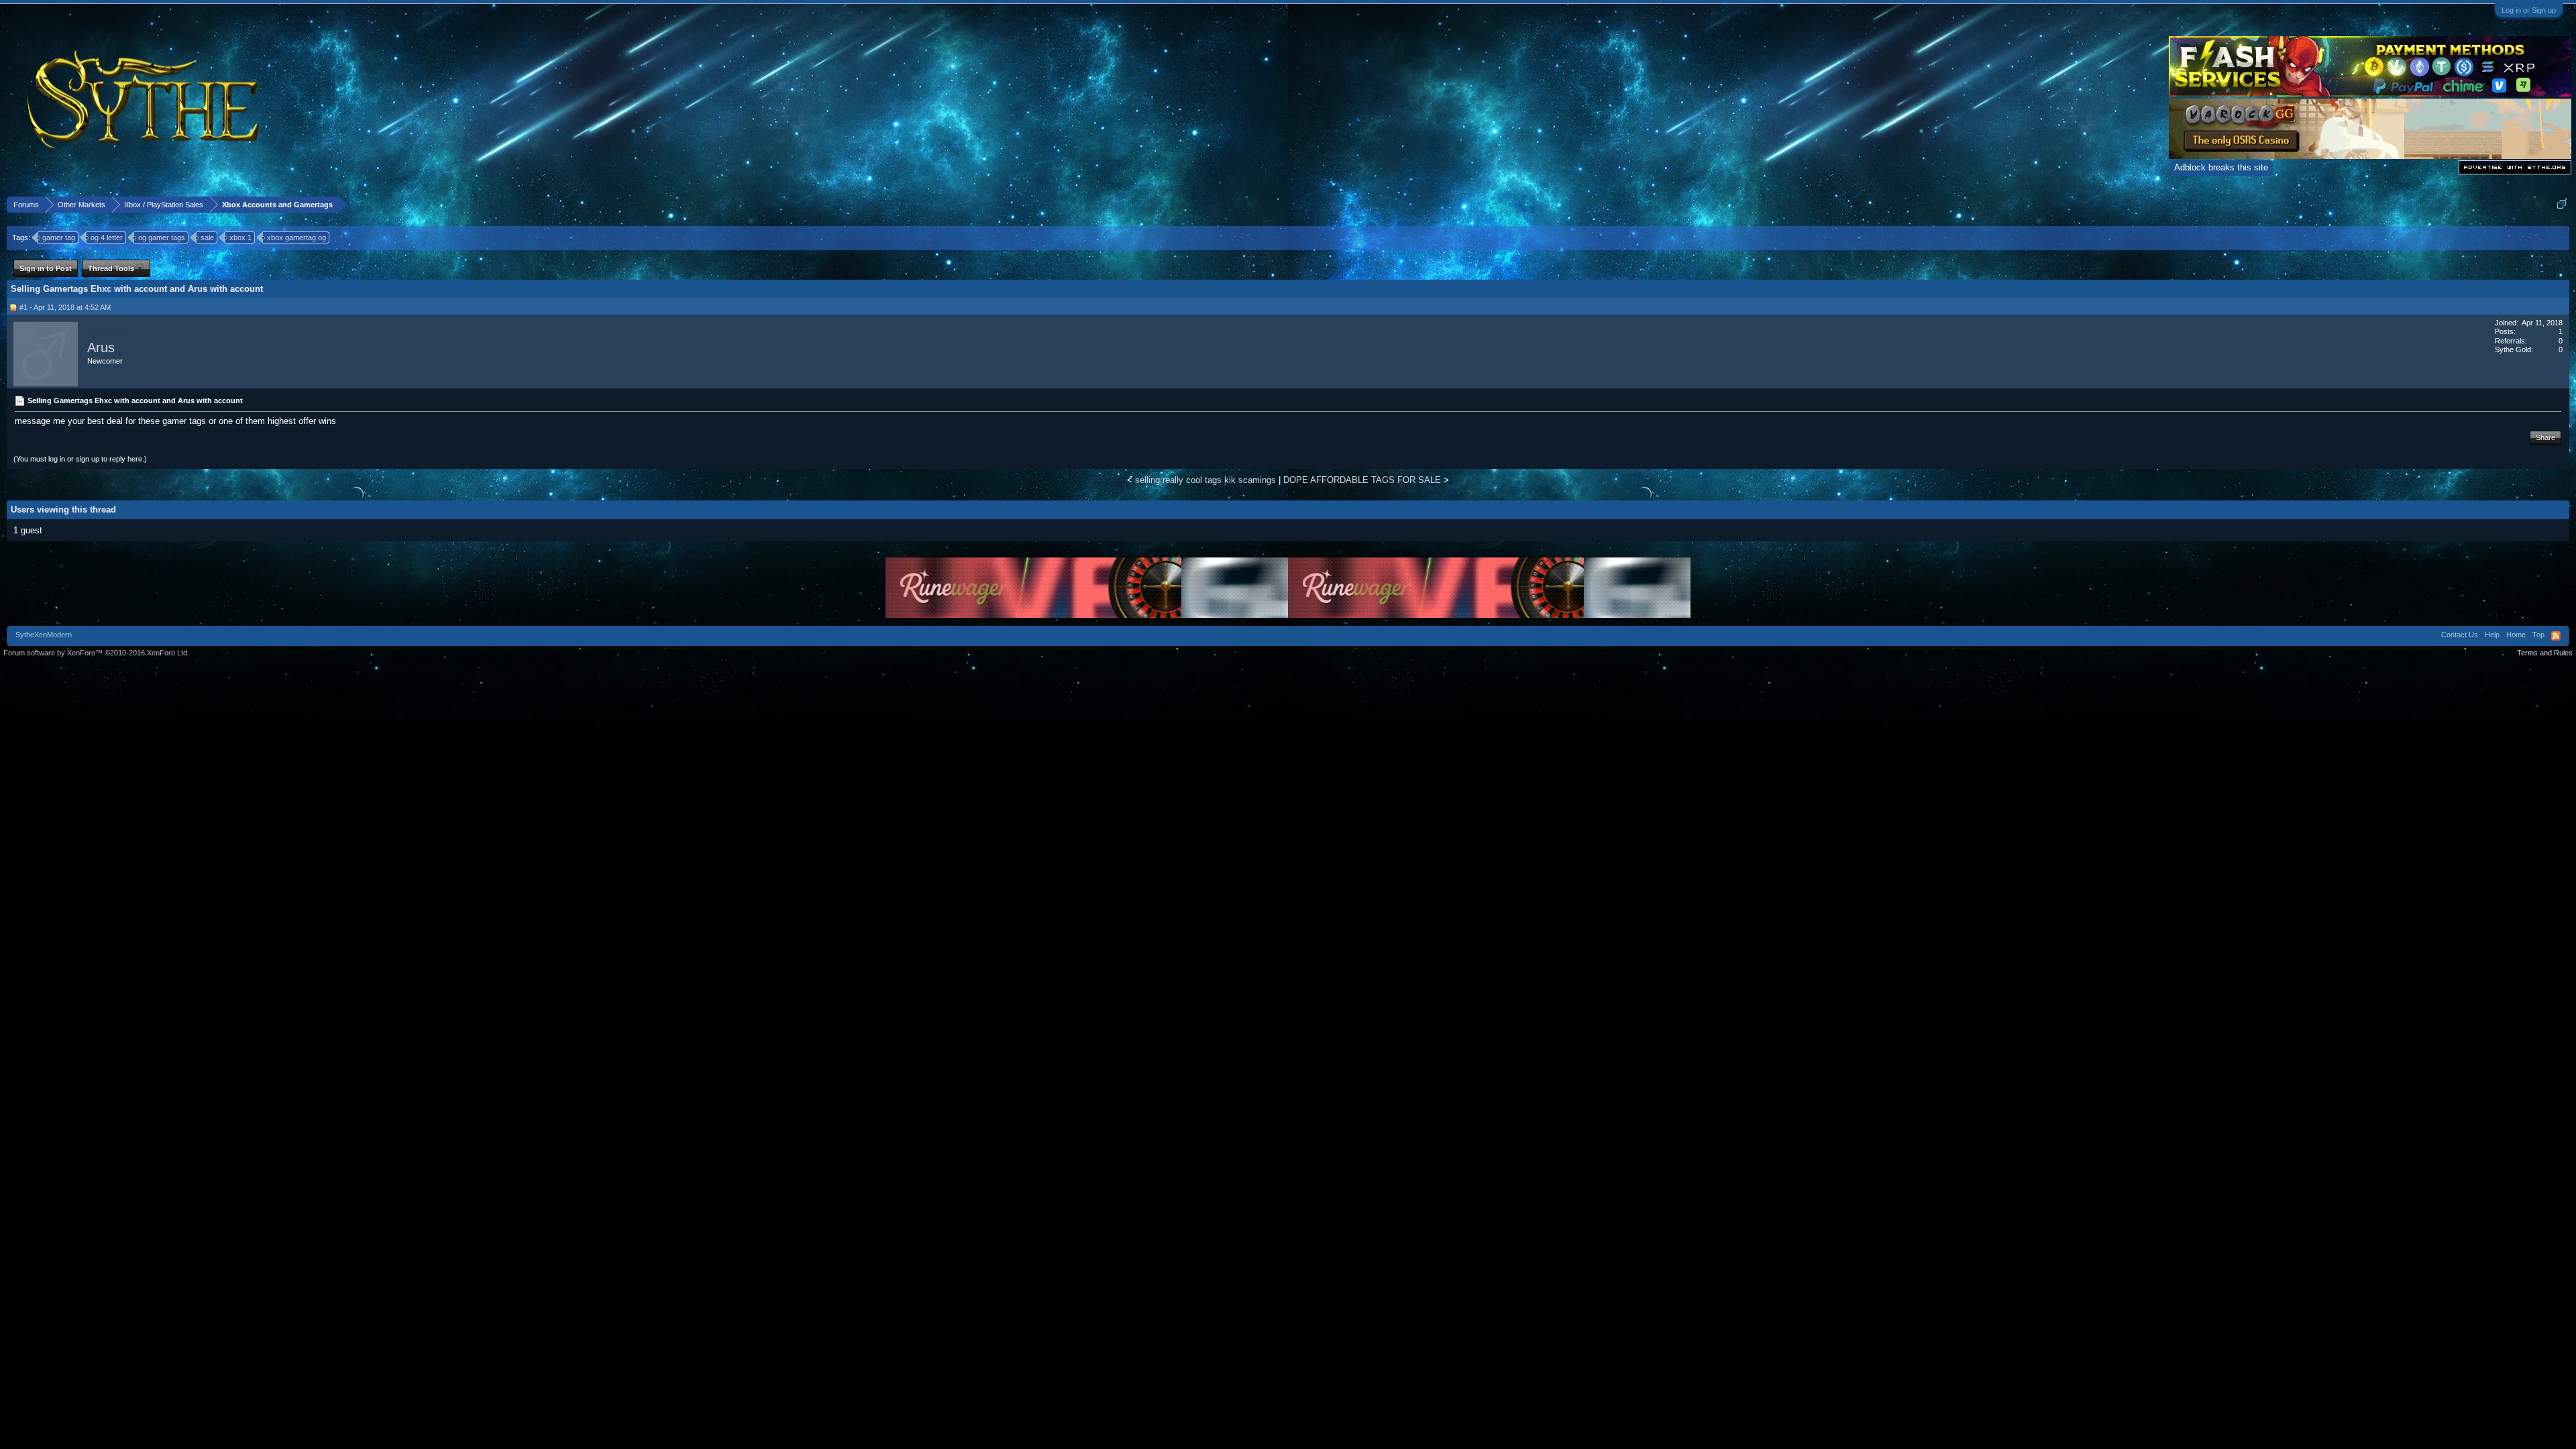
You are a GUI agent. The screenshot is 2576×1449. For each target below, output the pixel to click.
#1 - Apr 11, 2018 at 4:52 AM (65, 307)
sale (207, 237)
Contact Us (2460, 635)
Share (2545, 437)
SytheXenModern (44, 635)
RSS (2556, 636)
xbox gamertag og (297, 237)
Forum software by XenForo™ (96, 653)
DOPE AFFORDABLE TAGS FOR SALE (1362, 480)
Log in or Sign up (2529, 10)
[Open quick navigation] (2562, 204)
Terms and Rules (2545, 653)
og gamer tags (162, 237)
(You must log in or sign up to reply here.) (80, 459)
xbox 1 (240, 237)
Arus (101, 347)
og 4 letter (107, 237)
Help (2492, 635)
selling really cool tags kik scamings (1205, 480)
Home (2516, 635)
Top (2538, 635)
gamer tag (59, 237)
